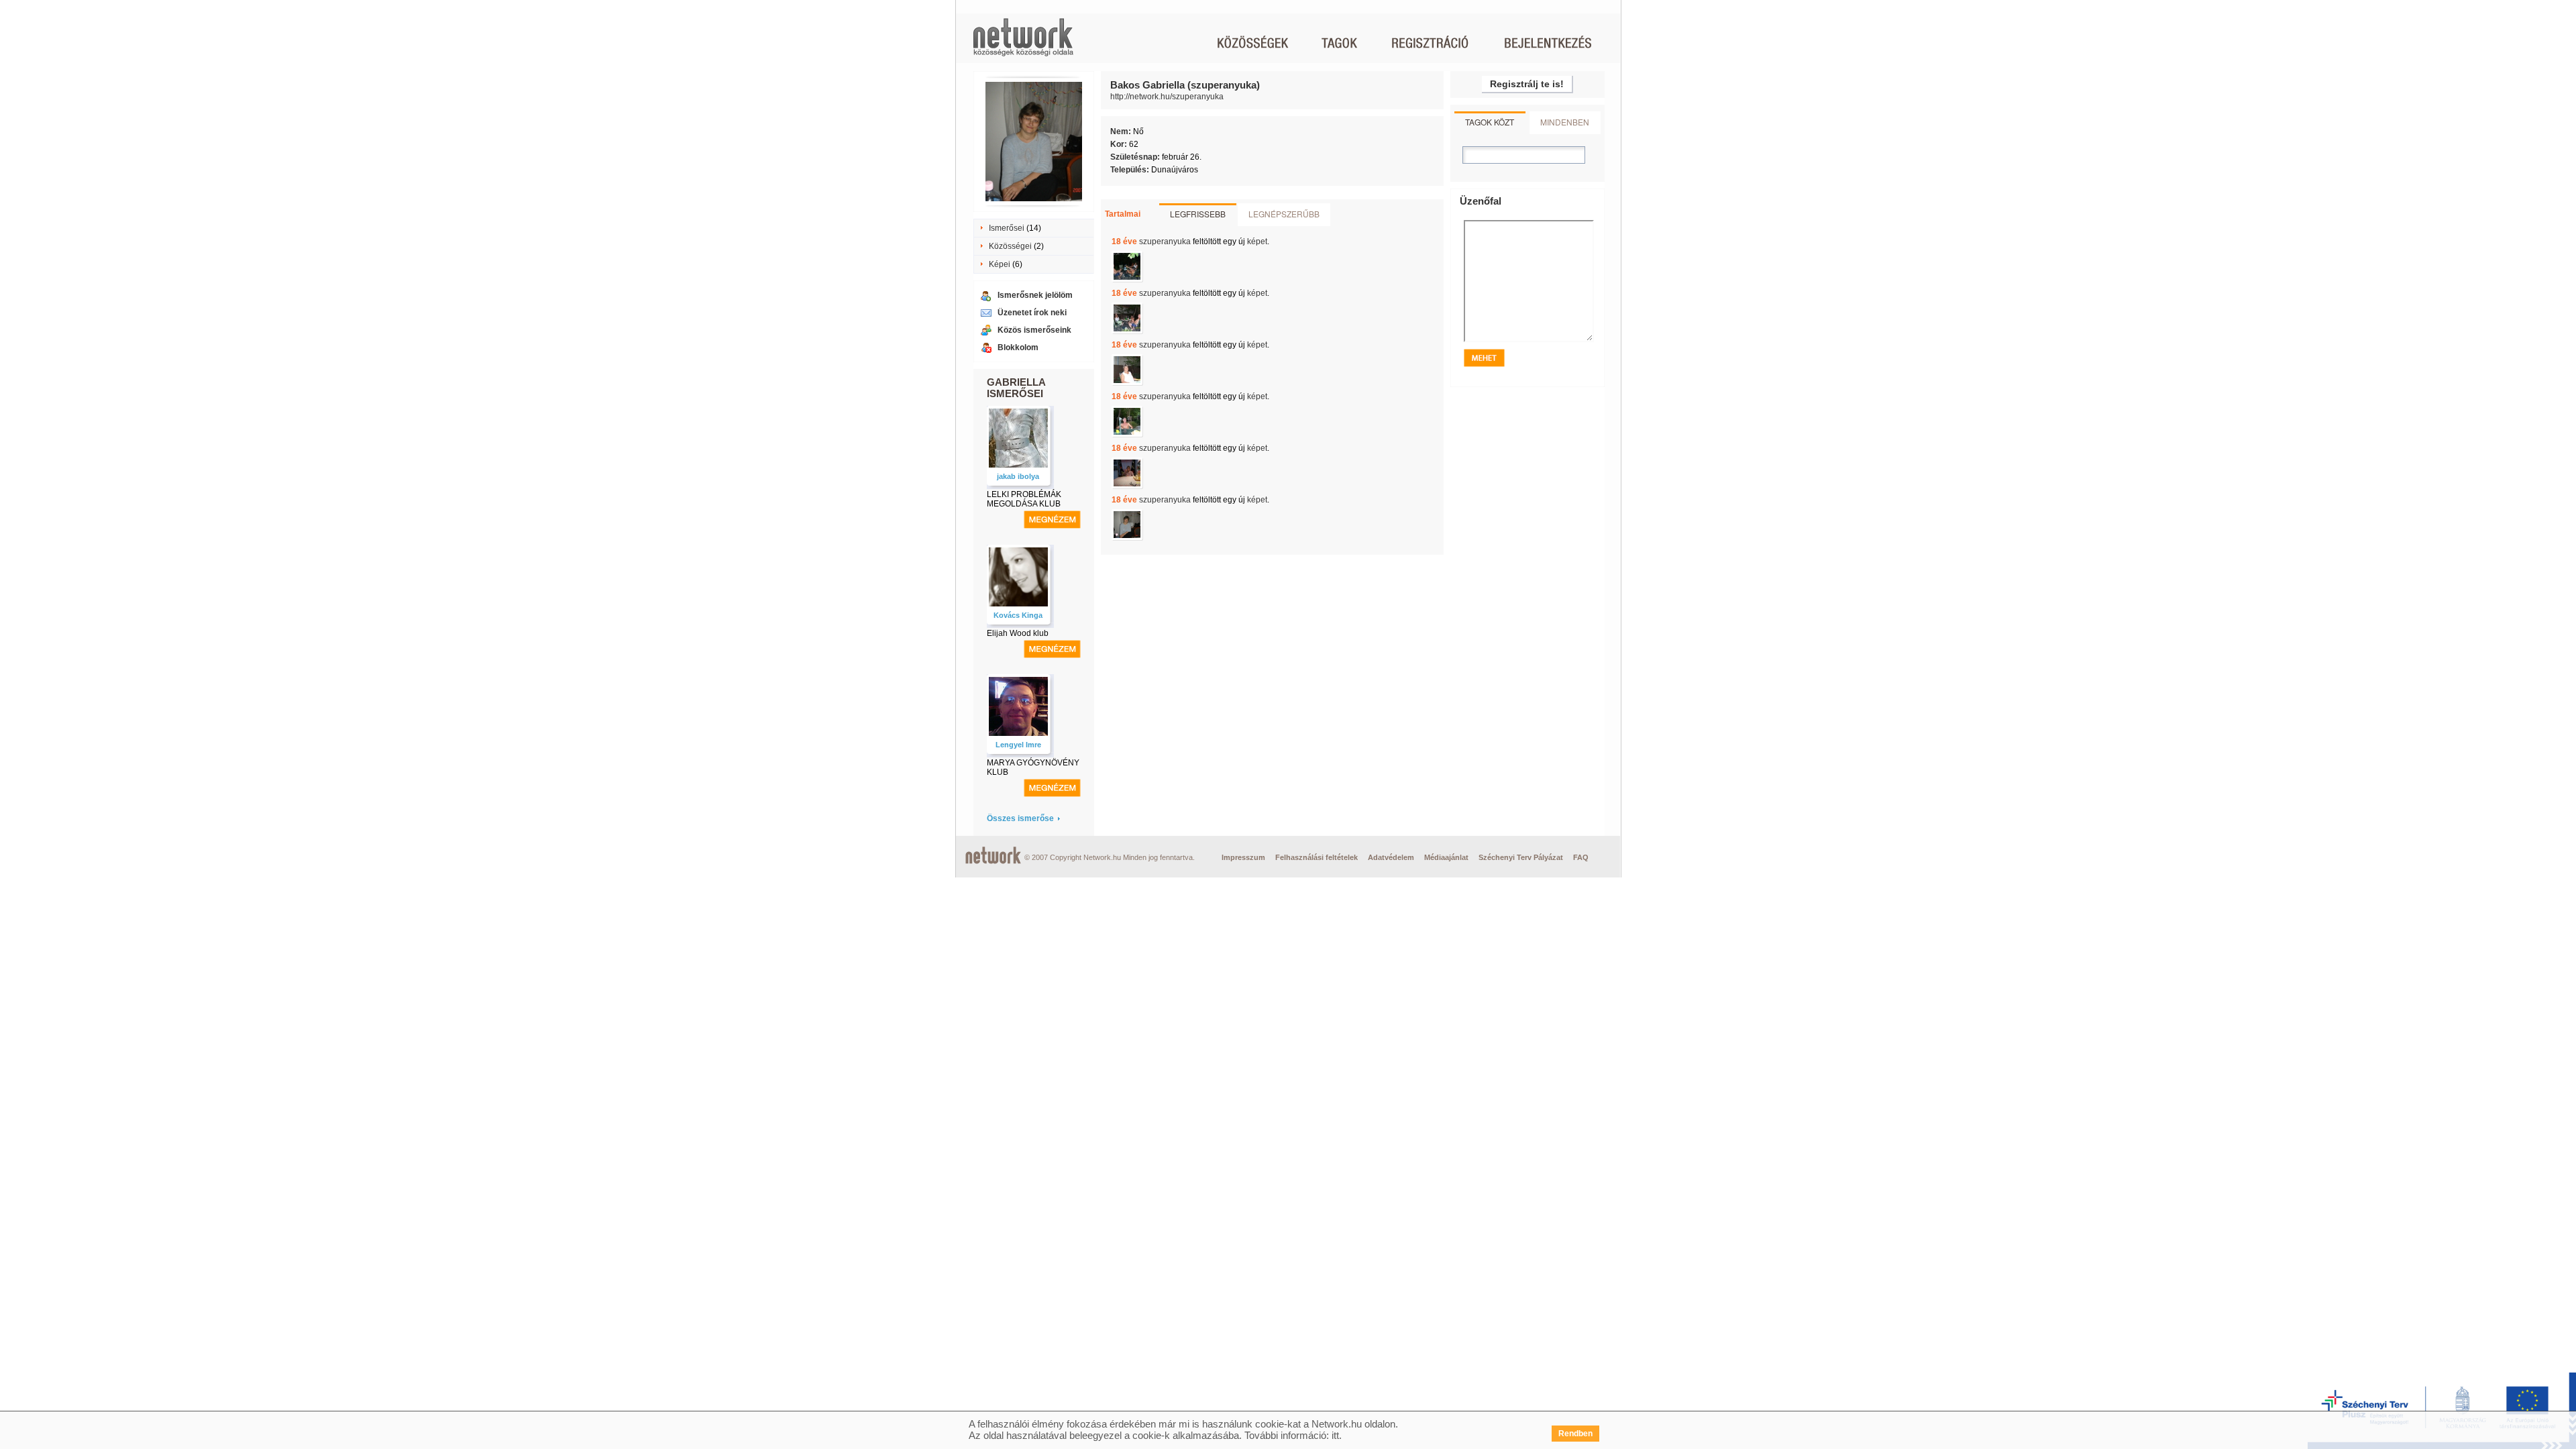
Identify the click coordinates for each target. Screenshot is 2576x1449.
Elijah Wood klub (1018, 633)
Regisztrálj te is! (1527, 84)
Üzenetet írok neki (1032, 313)
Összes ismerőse (1020, 818)
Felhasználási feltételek (1317, 857)
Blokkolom (1018, 347)
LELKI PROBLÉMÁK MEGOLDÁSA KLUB (1024, 499)
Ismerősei (1007, 228)
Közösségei (1010, 246)
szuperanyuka (1165, 241)
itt (1335, 1435)
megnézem (1052, 520)
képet (1257, 241)
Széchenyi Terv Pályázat (1521, 857)
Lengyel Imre (1018, 745)
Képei (1000, 264)
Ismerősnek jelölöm (1035, 295)
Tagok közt (1490, 122)
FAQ (1581, 857)
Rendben (1575, 1434)
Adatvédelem (1391, 857)
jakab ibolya (1018, 476)
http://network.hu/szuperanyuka (1167, 97)
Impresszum (1243, 857)
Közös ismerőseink (1034, 330)
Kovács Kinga (1018, 615)
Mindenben (1565, 122)
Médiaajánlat (1446, 857)
